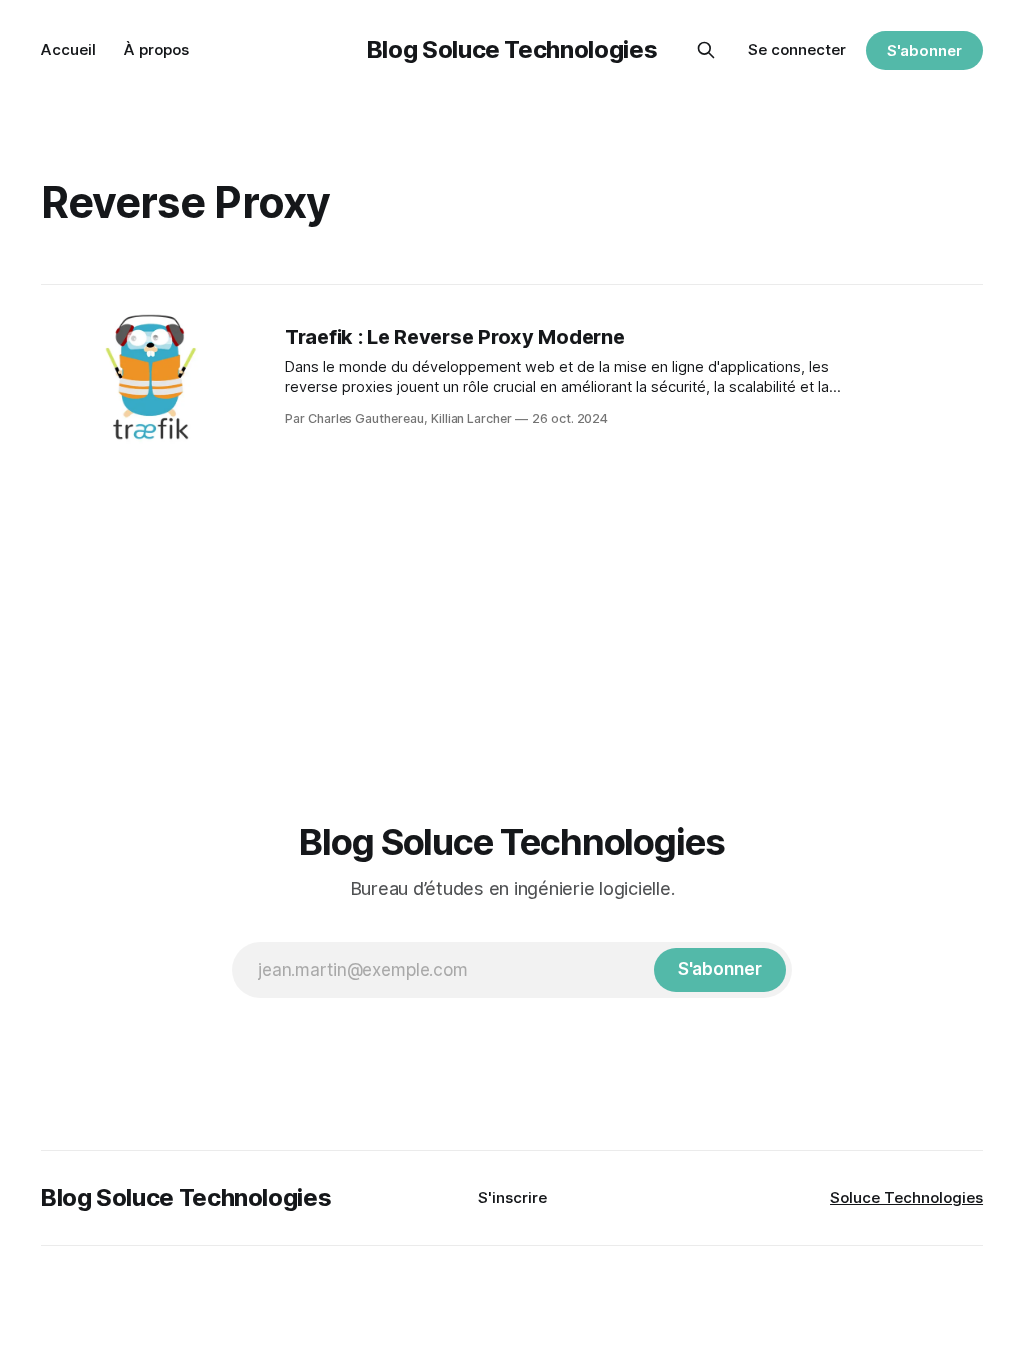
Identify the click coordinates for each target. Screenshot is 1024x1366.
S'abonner (924, 50)
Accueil (68, 49)
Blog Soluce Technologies (512, 49)
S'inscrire (512, 1197)
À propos (156, 49)
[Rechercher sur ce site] (706, 50)
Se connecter (797, 49)
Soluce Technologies (906, 1197)
